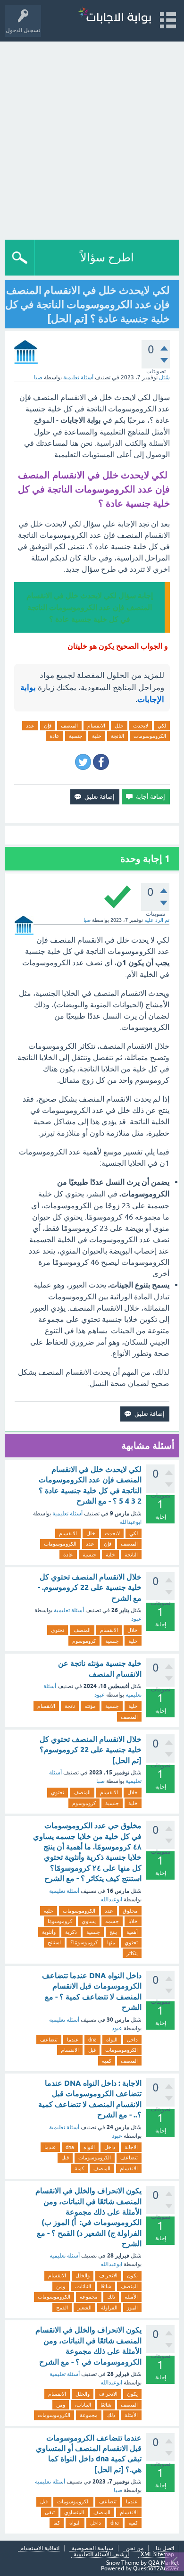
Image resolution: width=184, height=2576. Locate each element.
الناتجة (117, 736)
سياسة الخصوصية (92, 2548)
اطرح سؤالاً (107, 257)
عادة (54, 736)
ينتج (113, 1932)
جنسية (76, 736)
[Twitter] (83, 762)
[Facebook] (101, 762)
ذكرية (71, 1932)
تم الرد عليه (157, 920)
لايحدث (141, 726)
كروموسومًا (60, 1921)
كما (57, 2523)
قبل (92, 2050)
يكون (132, 2275)
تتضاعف (49, 2040)
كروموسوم (84, 1641)
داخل (132, 2040)
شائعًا (106, 2286)
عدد (30, 726)
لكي (162, 726)
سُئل (164, 377)
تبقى (50, 2512)
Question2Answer (156, 2568)
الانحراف (108, 2275)
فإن (48, 726)
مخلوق (130, 1911)
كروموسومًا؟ (84, 1942)
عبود (136, 1619)
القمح (62, 2308)
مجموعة (89, 2297)
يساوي (89, 1921)
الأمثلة (131, 2297)
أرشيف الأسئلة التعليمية (101, 2555)
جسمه (112, 1921)
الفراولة (109, 2308)
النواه (112, 2040)
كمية (107, 2061)
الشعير (84, 2308)
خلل (119, 726)
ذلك (111, 2297)
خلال (133, 1630)
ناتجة (70, 1706)
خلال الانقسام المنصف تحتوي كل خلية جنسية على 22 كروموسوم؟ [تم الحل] (91, 1750)
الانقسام (96, 726)
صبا (100, 1781)
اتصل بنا (165, 2548)
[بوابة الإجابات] (115, 16)
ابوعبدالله (131, 1522)
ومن (61, 2286)
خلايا (133, 1921)
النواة (75, 2523)
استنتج (54, 1942)
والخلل (83, 2275)
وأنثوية (49, 1932)
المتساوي (74, 2512)
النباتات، (83, 2286)
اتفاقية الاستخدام (40, 2548)
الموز (132, 2308)
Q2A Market (164, 2563)
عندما (73, 2040)
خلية (97, 736)
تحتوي (58, 1630)
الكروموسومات (150, 736)
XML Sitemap (157, 2555)
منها (111, 1942)
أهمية (132, 1932)
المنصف (69, 726)
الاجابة (131, 2147)
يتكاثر (132, 1953)
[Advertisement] (92, 138)
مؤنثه (90, 1706)
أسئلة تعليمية (78, 377)
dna (92, 2040)
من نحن (134, 2548)
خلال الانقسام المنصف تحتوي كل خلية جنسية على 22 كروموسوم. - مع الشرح (90, 1588)
